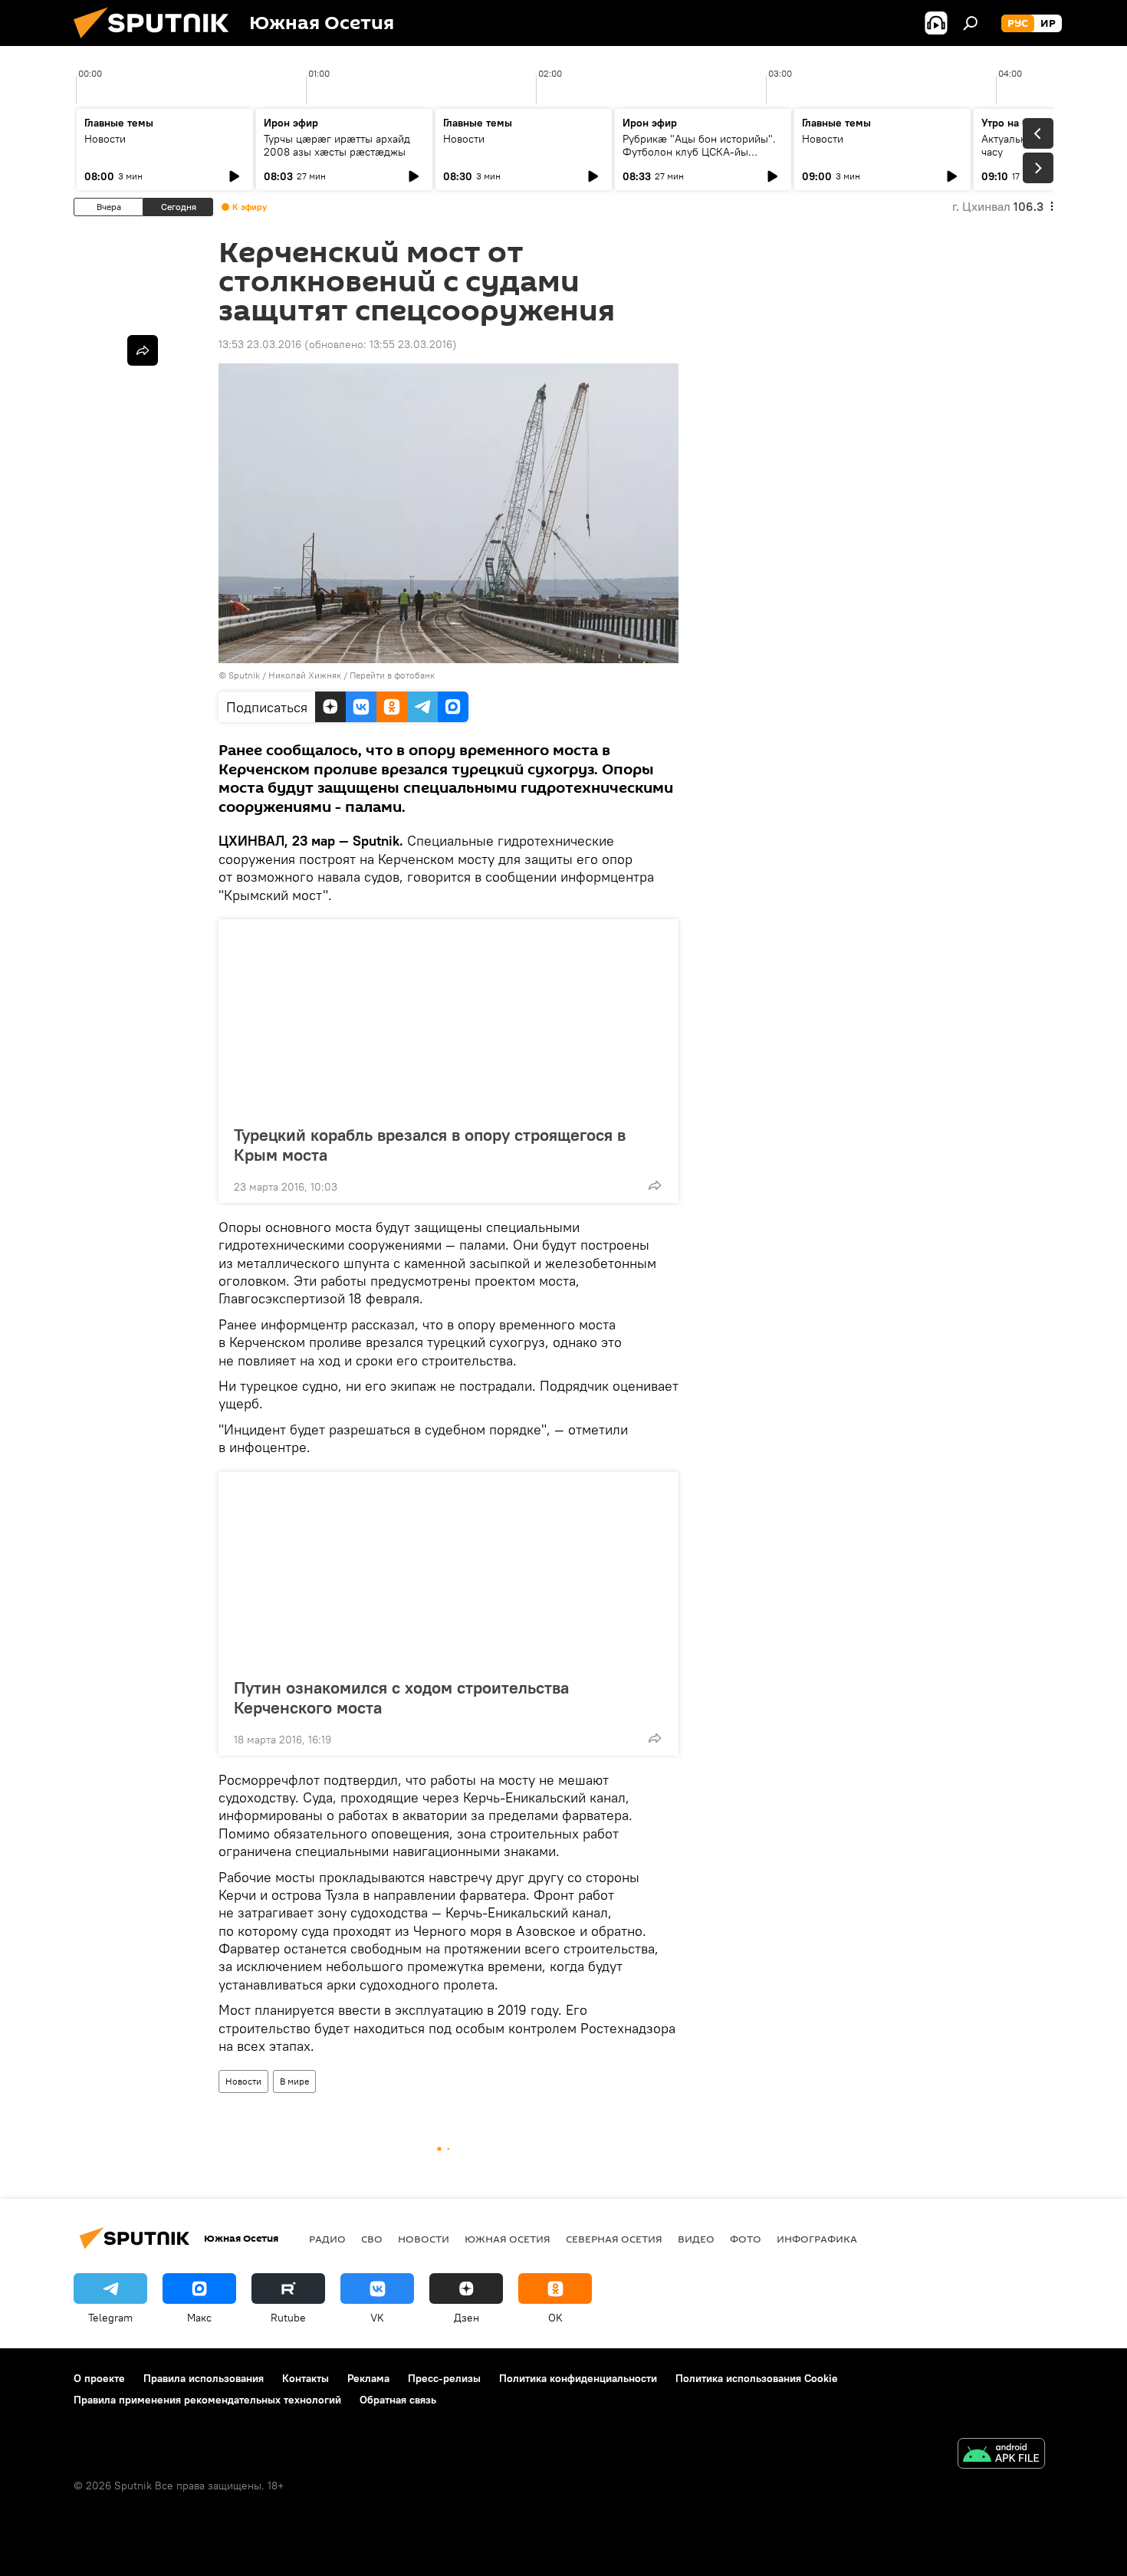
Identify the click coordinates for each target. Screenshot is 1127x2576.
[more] (655, 1185)
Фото (746, 2239)
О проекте (99, 2378)
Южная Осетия (508, 2239)
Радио (327, 2239)
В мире (294, 2081)
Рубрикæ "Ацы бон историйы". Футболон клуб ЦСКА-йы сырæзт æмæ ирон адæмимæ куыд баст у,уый (699, 158)
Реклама (368, 2378)
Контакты (306, 2378)
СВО (372, 2239)
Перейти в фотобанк (392, 675)
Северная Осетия (614, 2239)
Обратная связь (398, 2400)
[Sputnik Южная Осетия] (157, 42)
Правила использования (204, 2378)
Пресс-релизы (444, 2378)
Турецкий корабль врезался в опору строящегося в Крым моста (430, 1145)
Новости (105, 139)
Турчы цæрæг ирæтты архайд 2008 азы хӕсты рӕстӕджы (337, 145)
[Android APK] (1001, 2455)
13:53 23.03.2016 (260, 344)
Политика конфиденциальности (578, 2378)
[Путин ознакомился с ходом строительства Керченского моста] (449, 1570)
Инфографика (817, 2239)
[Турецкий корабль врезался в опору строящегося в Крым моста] (449, 1017)
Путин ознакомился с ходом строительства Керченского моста (401, 1697)
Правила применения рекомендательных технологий (207, 2400)
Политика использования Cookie (757, 2378)
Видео (696, 2239)
